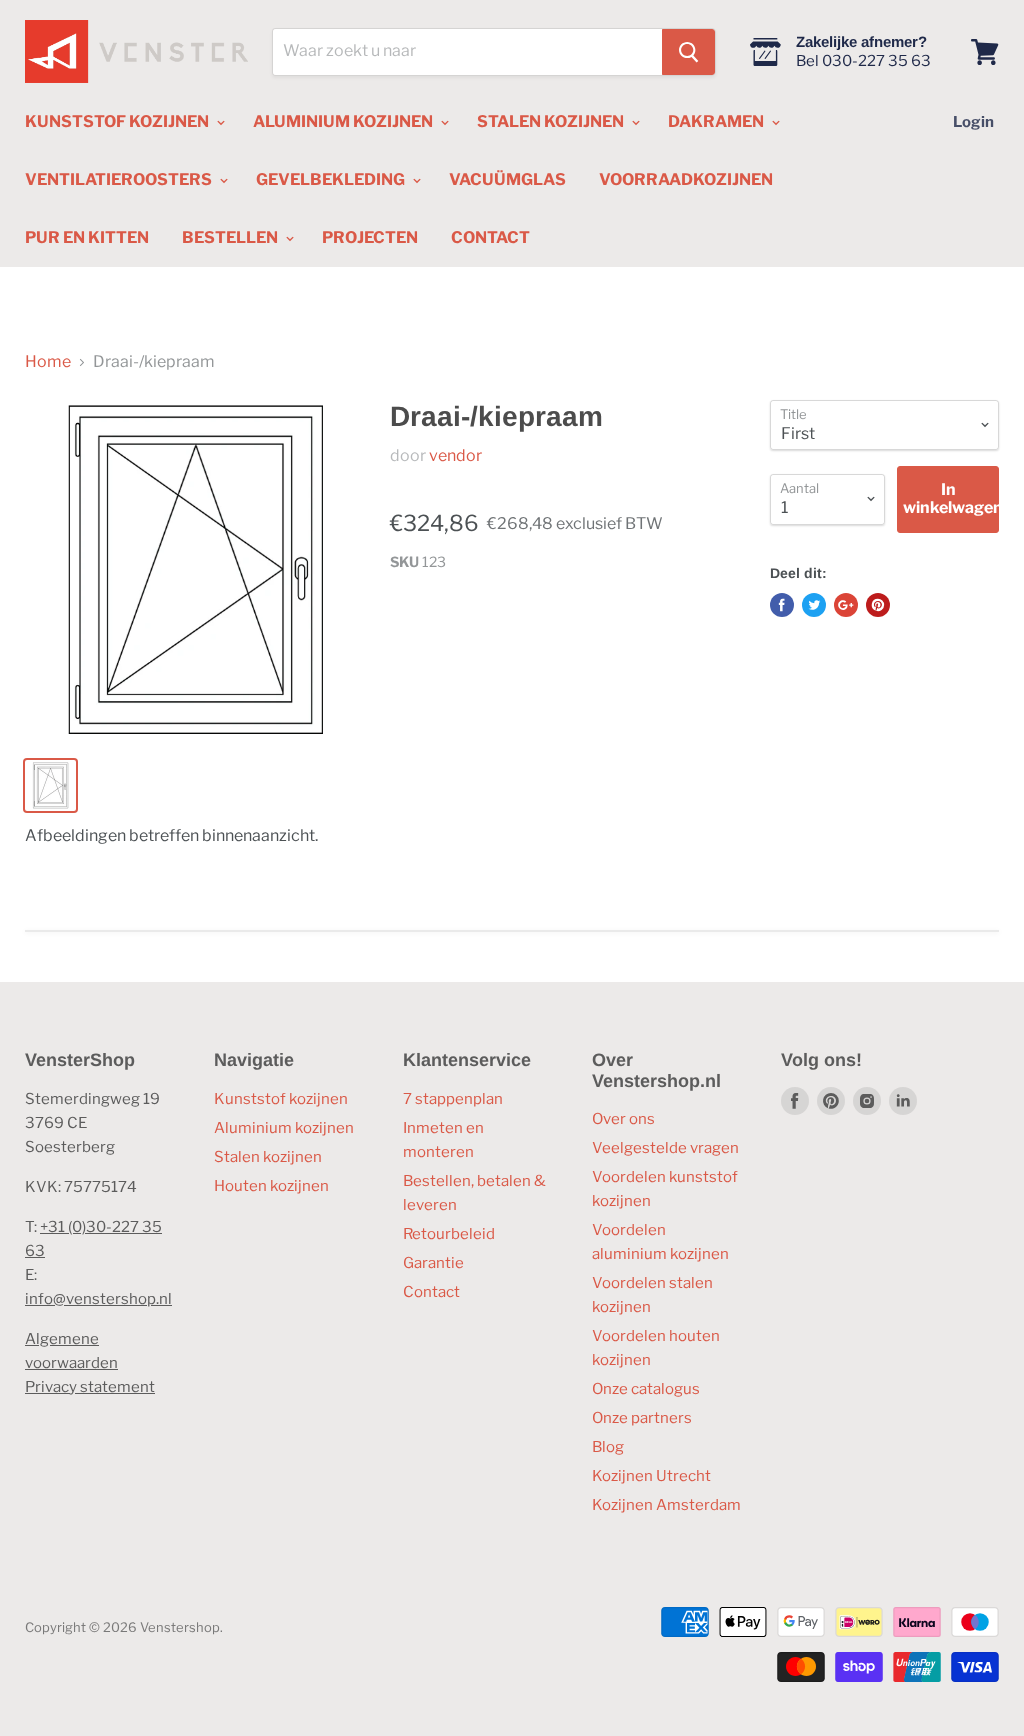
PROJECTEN (370, 237)
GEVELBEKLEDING (332, 179)
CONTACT (490, 237)
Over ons (623, 1119)
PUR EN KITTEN (87, 237)
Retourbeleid (449, 1234)
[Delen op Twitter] (814, 605)
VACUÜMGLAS (507, 179)
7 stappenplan (453, 1099)
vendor (455, 455)
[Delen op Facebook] (782, 605)
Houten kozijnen (271, 1186)
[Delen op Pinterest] (878, 605)
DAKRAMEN (717, 121)
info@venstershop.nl (98, 1299)
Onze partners (642, 1418)
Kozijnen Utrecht (651, 1476)
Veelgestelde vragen (665, 1148)
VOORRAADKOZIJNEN (686, 179)
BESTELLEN (231, 237)
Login (973, 122)
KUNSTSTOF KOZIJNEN (118, 121)
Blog (608, 1447)
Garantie (433, 1263)
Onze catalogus (646, 1389)
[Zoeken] (688, 52)
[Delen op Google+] (846, 605)
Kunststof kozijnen (281, 1099)
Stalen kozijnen (268, 1157)
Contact (431, 1292)
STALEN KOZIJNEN (552, 121)
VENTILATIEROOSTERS (120, 179)
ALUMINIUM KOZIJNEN (344, 121)
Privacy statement (90, 1387)
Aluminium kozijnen (284, 1128)
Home (48, 362)
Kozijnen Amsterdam (666, 1505)
